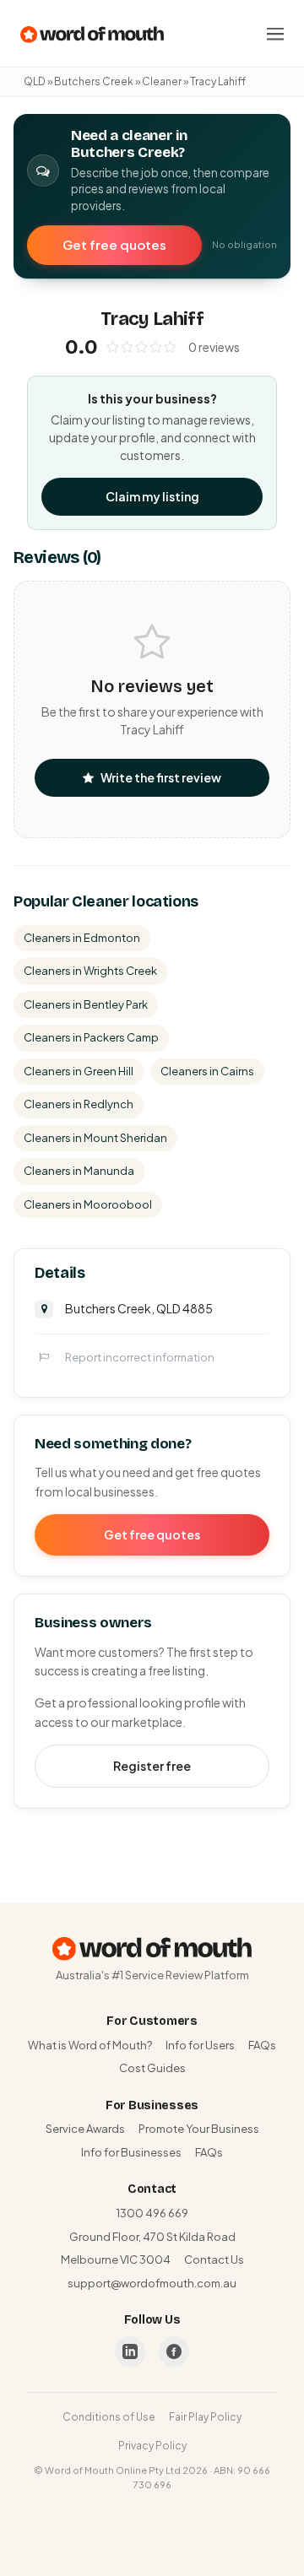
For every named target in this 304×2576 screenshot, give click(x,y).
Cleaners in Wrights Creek (90, 971)
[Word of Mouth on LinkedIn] (130, 2351)
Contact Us (214, 2259)
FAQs (262, 2045)
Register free (152, 1766)
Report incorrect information (140, 1357)
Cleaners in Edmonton (82, 938)
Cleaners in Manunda (79, 1171)
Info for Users (200, 2045)
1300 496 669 (152, 2213)
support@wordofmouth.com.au (152, 2283)
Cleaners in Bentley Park (86, 1004)
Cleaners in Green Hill (79, 1071)
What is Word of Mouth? (90, 2045)
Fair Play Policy (205, 2417)
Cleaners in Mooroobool (88, 1204)
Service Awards (85, 2129)
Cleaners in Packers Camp (91, 1037)
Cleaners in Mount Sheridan (95, 1138)
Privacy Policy (152, 2446)
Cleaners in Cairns (207, 1071)
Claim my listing (152, 496)
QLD (35, 81)
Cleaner (162, 81)
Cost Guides (152, 2068)
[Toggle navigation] (275, 34)
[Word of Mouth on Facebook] (174, 2351)
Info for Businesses (131, 2152)
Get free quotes (114, 244)
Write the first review (161, 777)
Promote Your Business (199, 2129)
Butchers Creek (94, 81)
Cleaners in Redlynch (79, 1104)
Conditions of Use (109, 2417)
